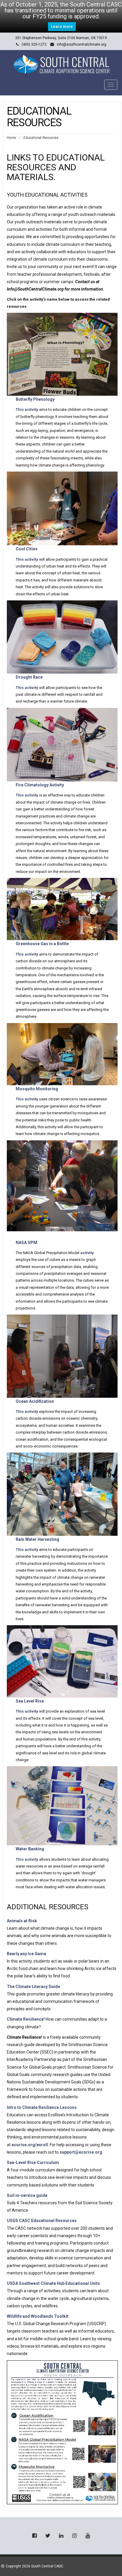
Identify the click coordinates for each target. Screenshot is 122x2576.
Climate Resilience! (26, 2019)
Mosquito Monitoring (37, 1089)
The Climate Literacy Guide (33, 1987)
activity (87, 1253)
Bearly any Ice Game (27, 1954)
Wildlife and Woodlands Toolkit (38, 2316)
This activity (27, 409)
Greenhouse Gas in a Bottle (42, 944)
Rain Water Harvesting (37, 1539)
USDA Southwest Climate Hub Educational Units (53, 2283)
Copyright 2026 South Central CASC (34, 2566)
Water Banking (30, 1849)
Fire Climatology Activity (40, 785)
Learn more (62, 27)
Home (11, 138)
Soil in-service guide (27, 2195)
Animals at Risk (22, 1921)
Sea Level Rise (30, 1701)
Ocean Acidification (35, 1401)
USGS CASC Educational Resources (42, 2221)
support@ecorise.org (81, 2152)
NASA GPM (27, 1243)
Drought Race (29, 677)
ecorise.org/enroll (30, 2145)
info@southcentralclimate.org (82, 44)
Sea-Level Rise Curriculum (33, 2163)
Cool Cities (27, 549)
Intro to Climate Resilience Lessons (42, 2107)
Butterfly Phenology (35, 399)
